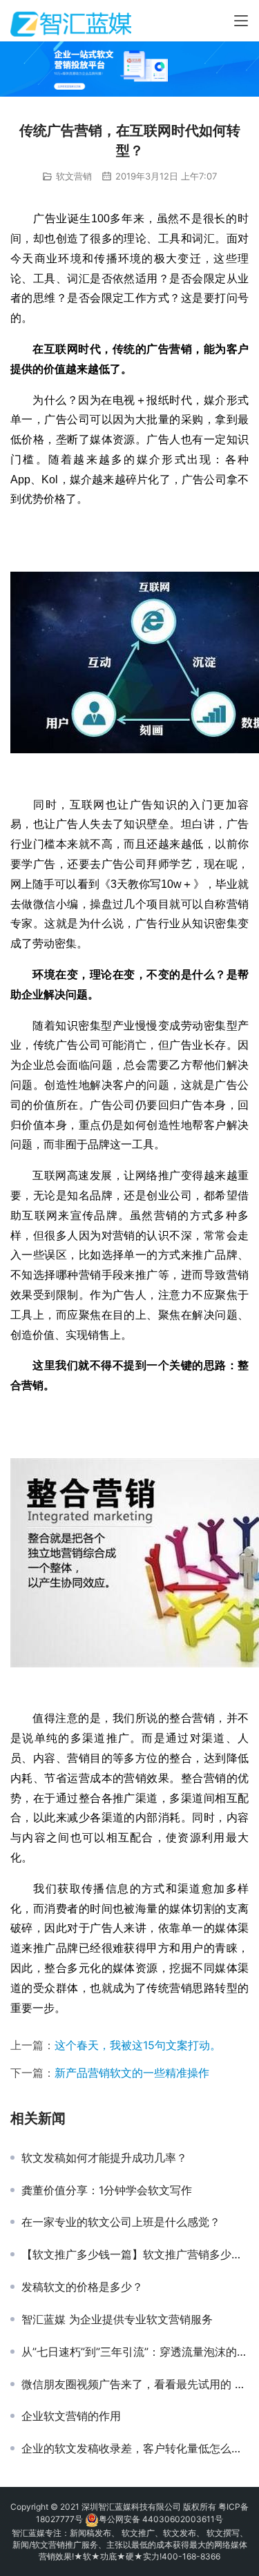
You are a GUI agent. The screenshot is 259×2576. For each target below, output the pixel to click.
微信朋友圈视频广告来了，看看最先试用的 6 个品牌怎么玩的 (135, 2384)
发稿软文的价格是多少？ (82, 2287)
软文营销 (74, 176)
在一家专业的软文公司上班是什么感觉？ (121, 2222)
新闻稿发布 (90, 2533)
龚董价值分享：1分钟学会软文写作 (107, 2190)
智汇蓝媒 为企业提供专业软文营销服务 (117, 2319)
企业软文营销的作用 (71, 2416)
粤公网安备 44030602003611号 (161, 2519)
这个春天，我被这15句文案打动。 (138, 2045)
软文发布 (180, 2533)
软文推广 (138, 2533)
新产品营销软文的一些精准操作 (132, 2073)
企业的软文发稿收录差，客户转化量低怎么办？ (135, 2448)
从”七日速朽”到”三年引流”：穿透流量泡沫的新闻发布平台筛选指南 (135, 2352)
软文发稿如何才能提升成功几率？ (104, 2158)
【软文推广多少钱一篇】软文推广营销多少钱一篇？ (135, 2254)
